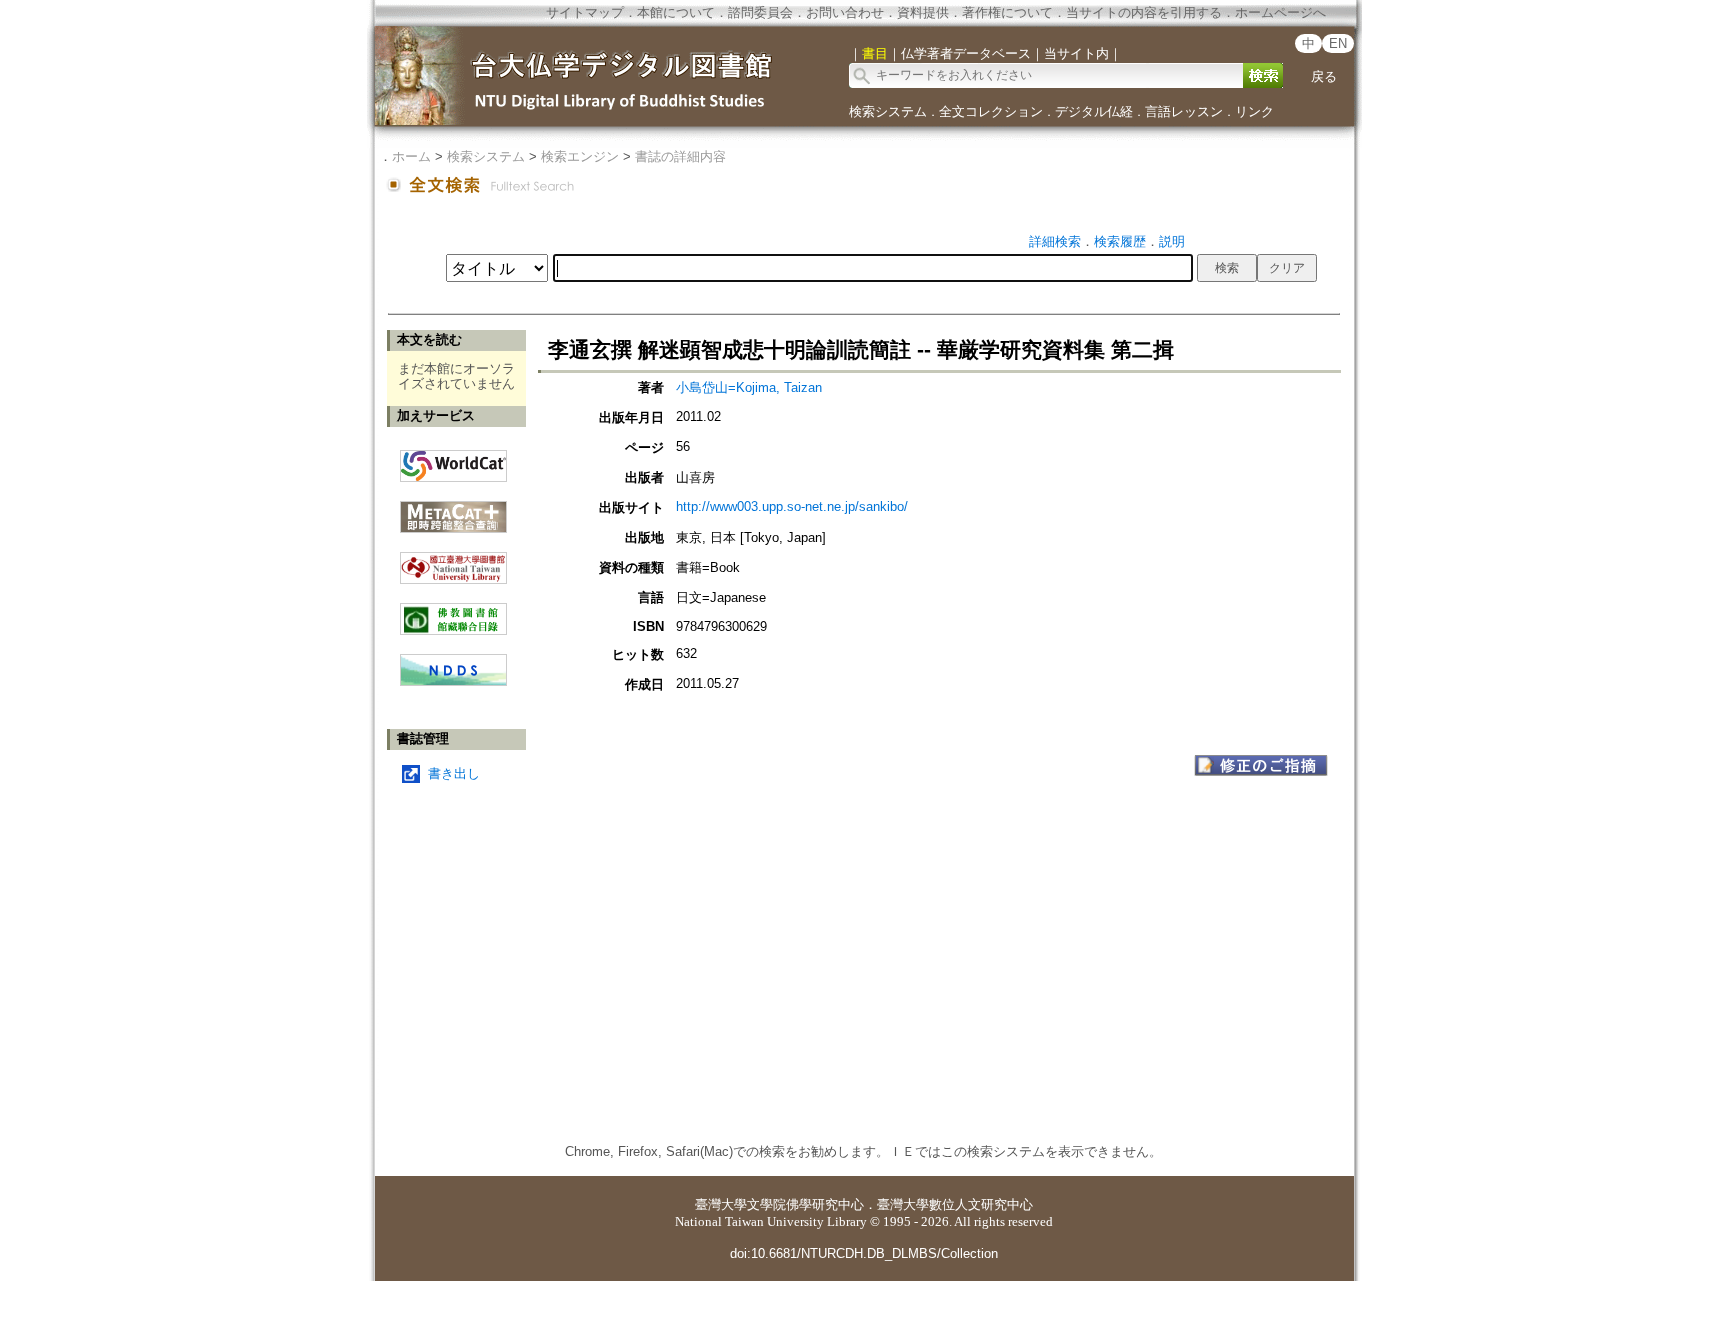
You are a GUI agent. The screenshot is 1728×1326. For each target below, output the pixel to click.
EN (1338, 43)
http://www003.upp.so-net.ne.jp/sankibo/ (792, 506)
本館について (676, 12)
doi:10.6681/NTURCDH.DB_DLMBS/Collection (864, 1253)
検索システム (888, 111)
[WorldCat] (453, 461)
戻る (1324, 76)
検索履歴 (1120, 241)
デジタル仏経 (1094, 111)
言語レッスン (1184, 111)
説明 (1172, 241)
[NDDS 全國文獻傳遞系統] (453, 681)
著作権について (1007, 12)
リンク (1254, 111)
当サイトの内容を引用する (1144, 12)
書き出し (454, 773)
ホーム (411, 156)
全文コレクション (991, 111)
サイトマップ (585, 12)
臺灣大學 (721, 1204)
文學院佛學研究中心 (805, 1204)
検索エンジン (580, 156)
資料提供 (923, 12)
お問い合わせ (845, 12)
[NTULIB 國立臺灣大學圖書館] (453, 560)
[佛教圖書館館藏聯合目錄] (453, 611)
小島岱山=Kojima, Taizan (749, 387)
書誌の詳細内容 (680, 156)
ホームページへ (1280, 12)
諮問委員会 (760, 12)
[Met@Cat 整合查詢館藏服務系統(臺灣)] (453, 509)
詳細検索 (1055, 241)
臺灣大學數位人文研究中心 (955, 1204)
